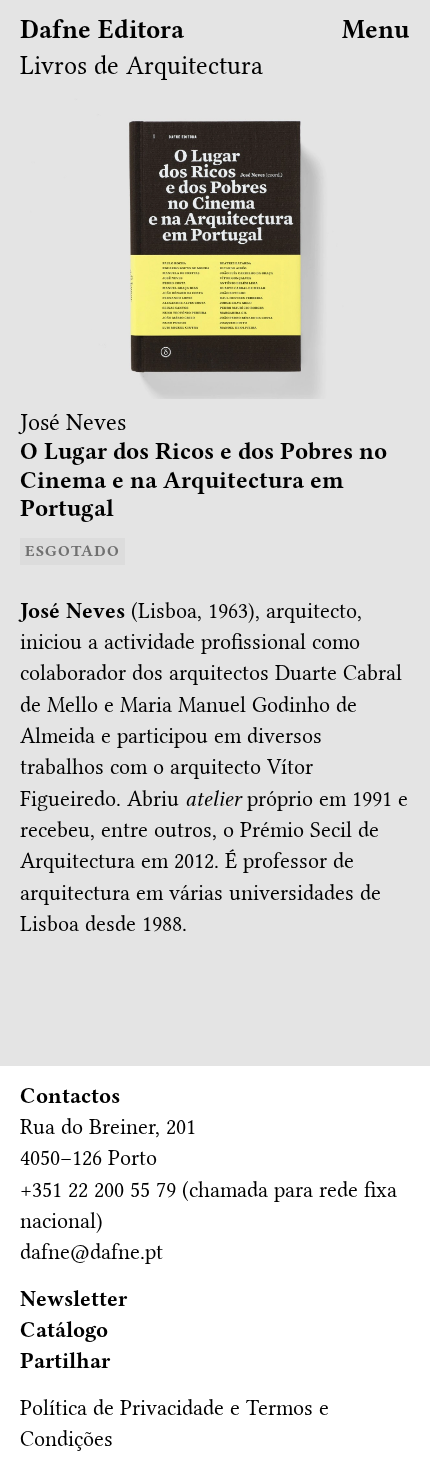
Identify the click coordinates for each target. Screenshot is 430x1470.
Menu (376, 29)
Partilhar (65, 1361)
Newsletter (73, 1299)
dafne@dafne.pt (91, 1252)
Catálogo (64, 1330)
